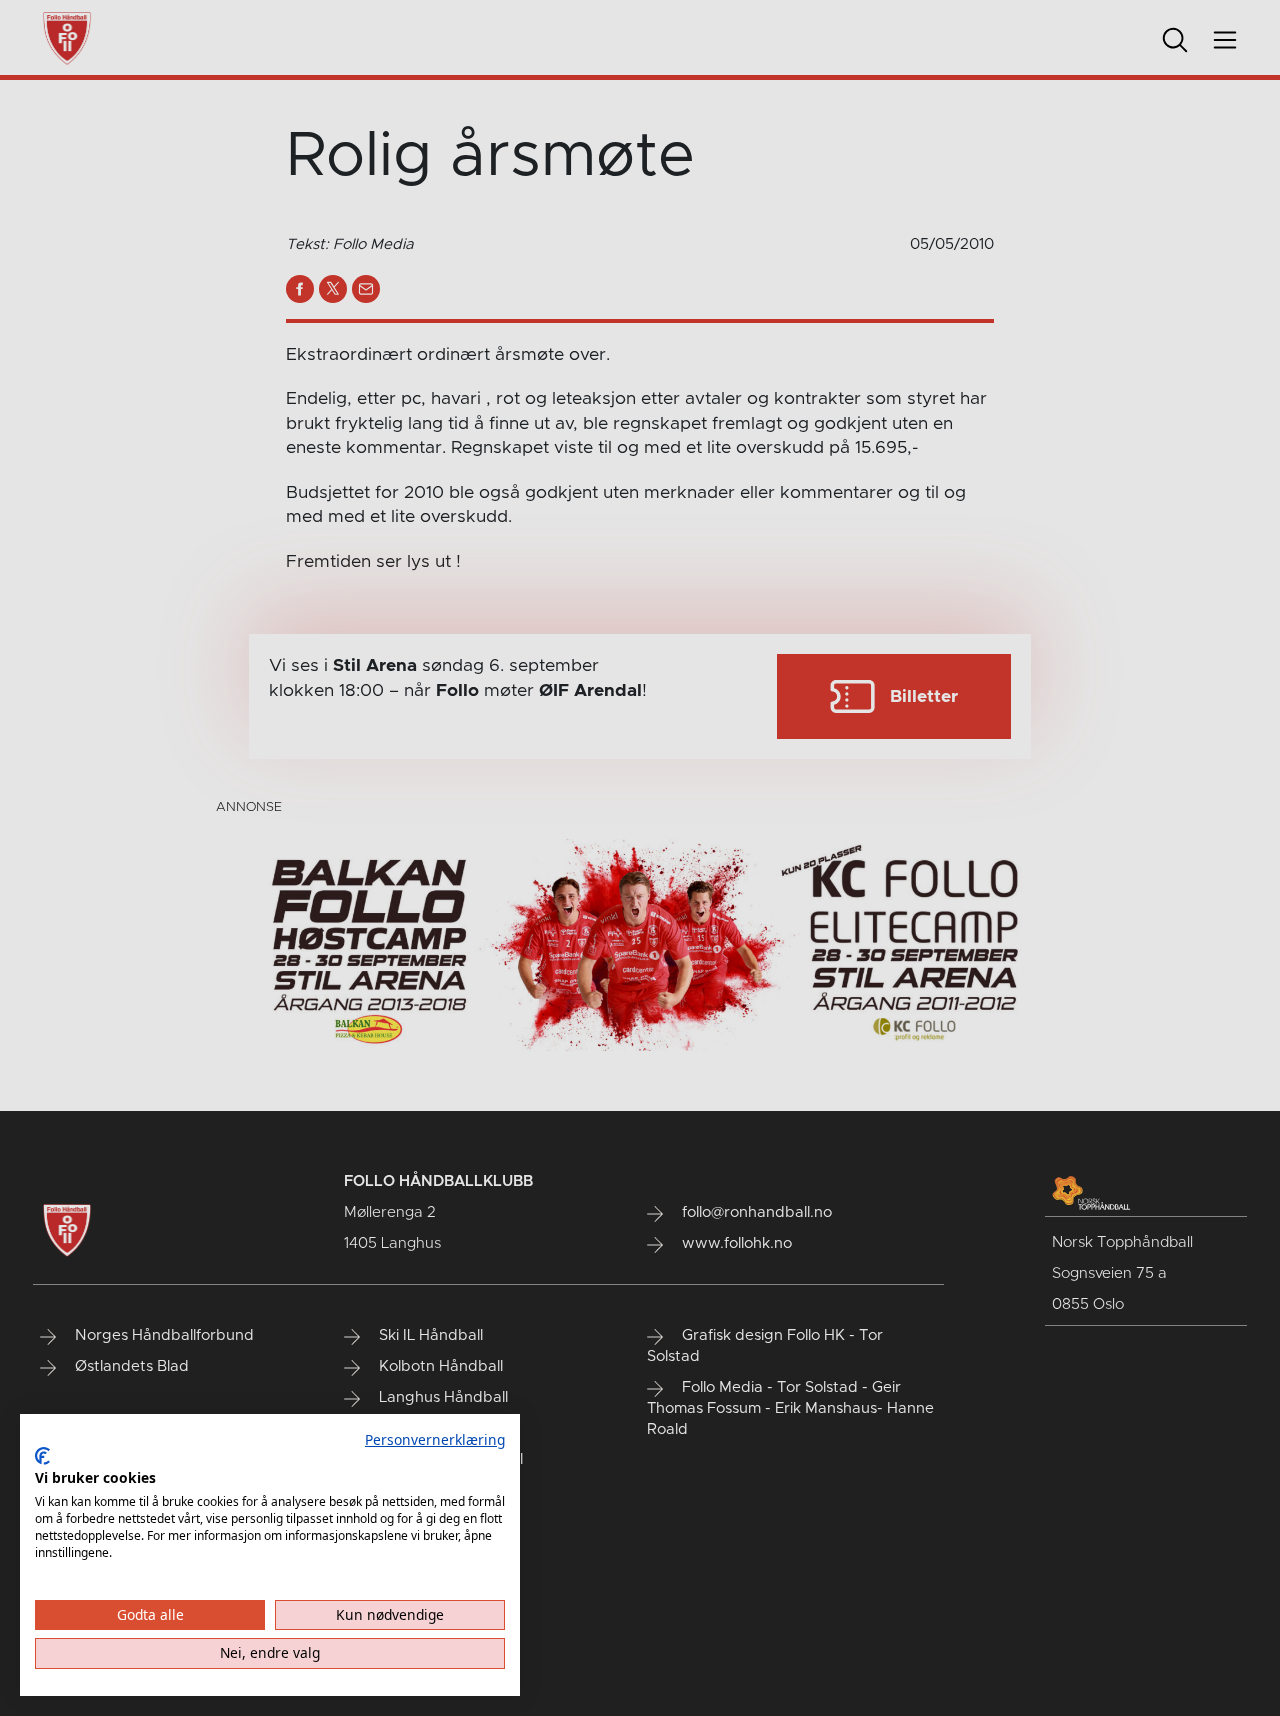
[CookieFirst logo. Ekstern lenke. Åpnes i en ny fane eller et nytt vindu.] (42, 1456)
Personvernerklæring (435, 1439)
